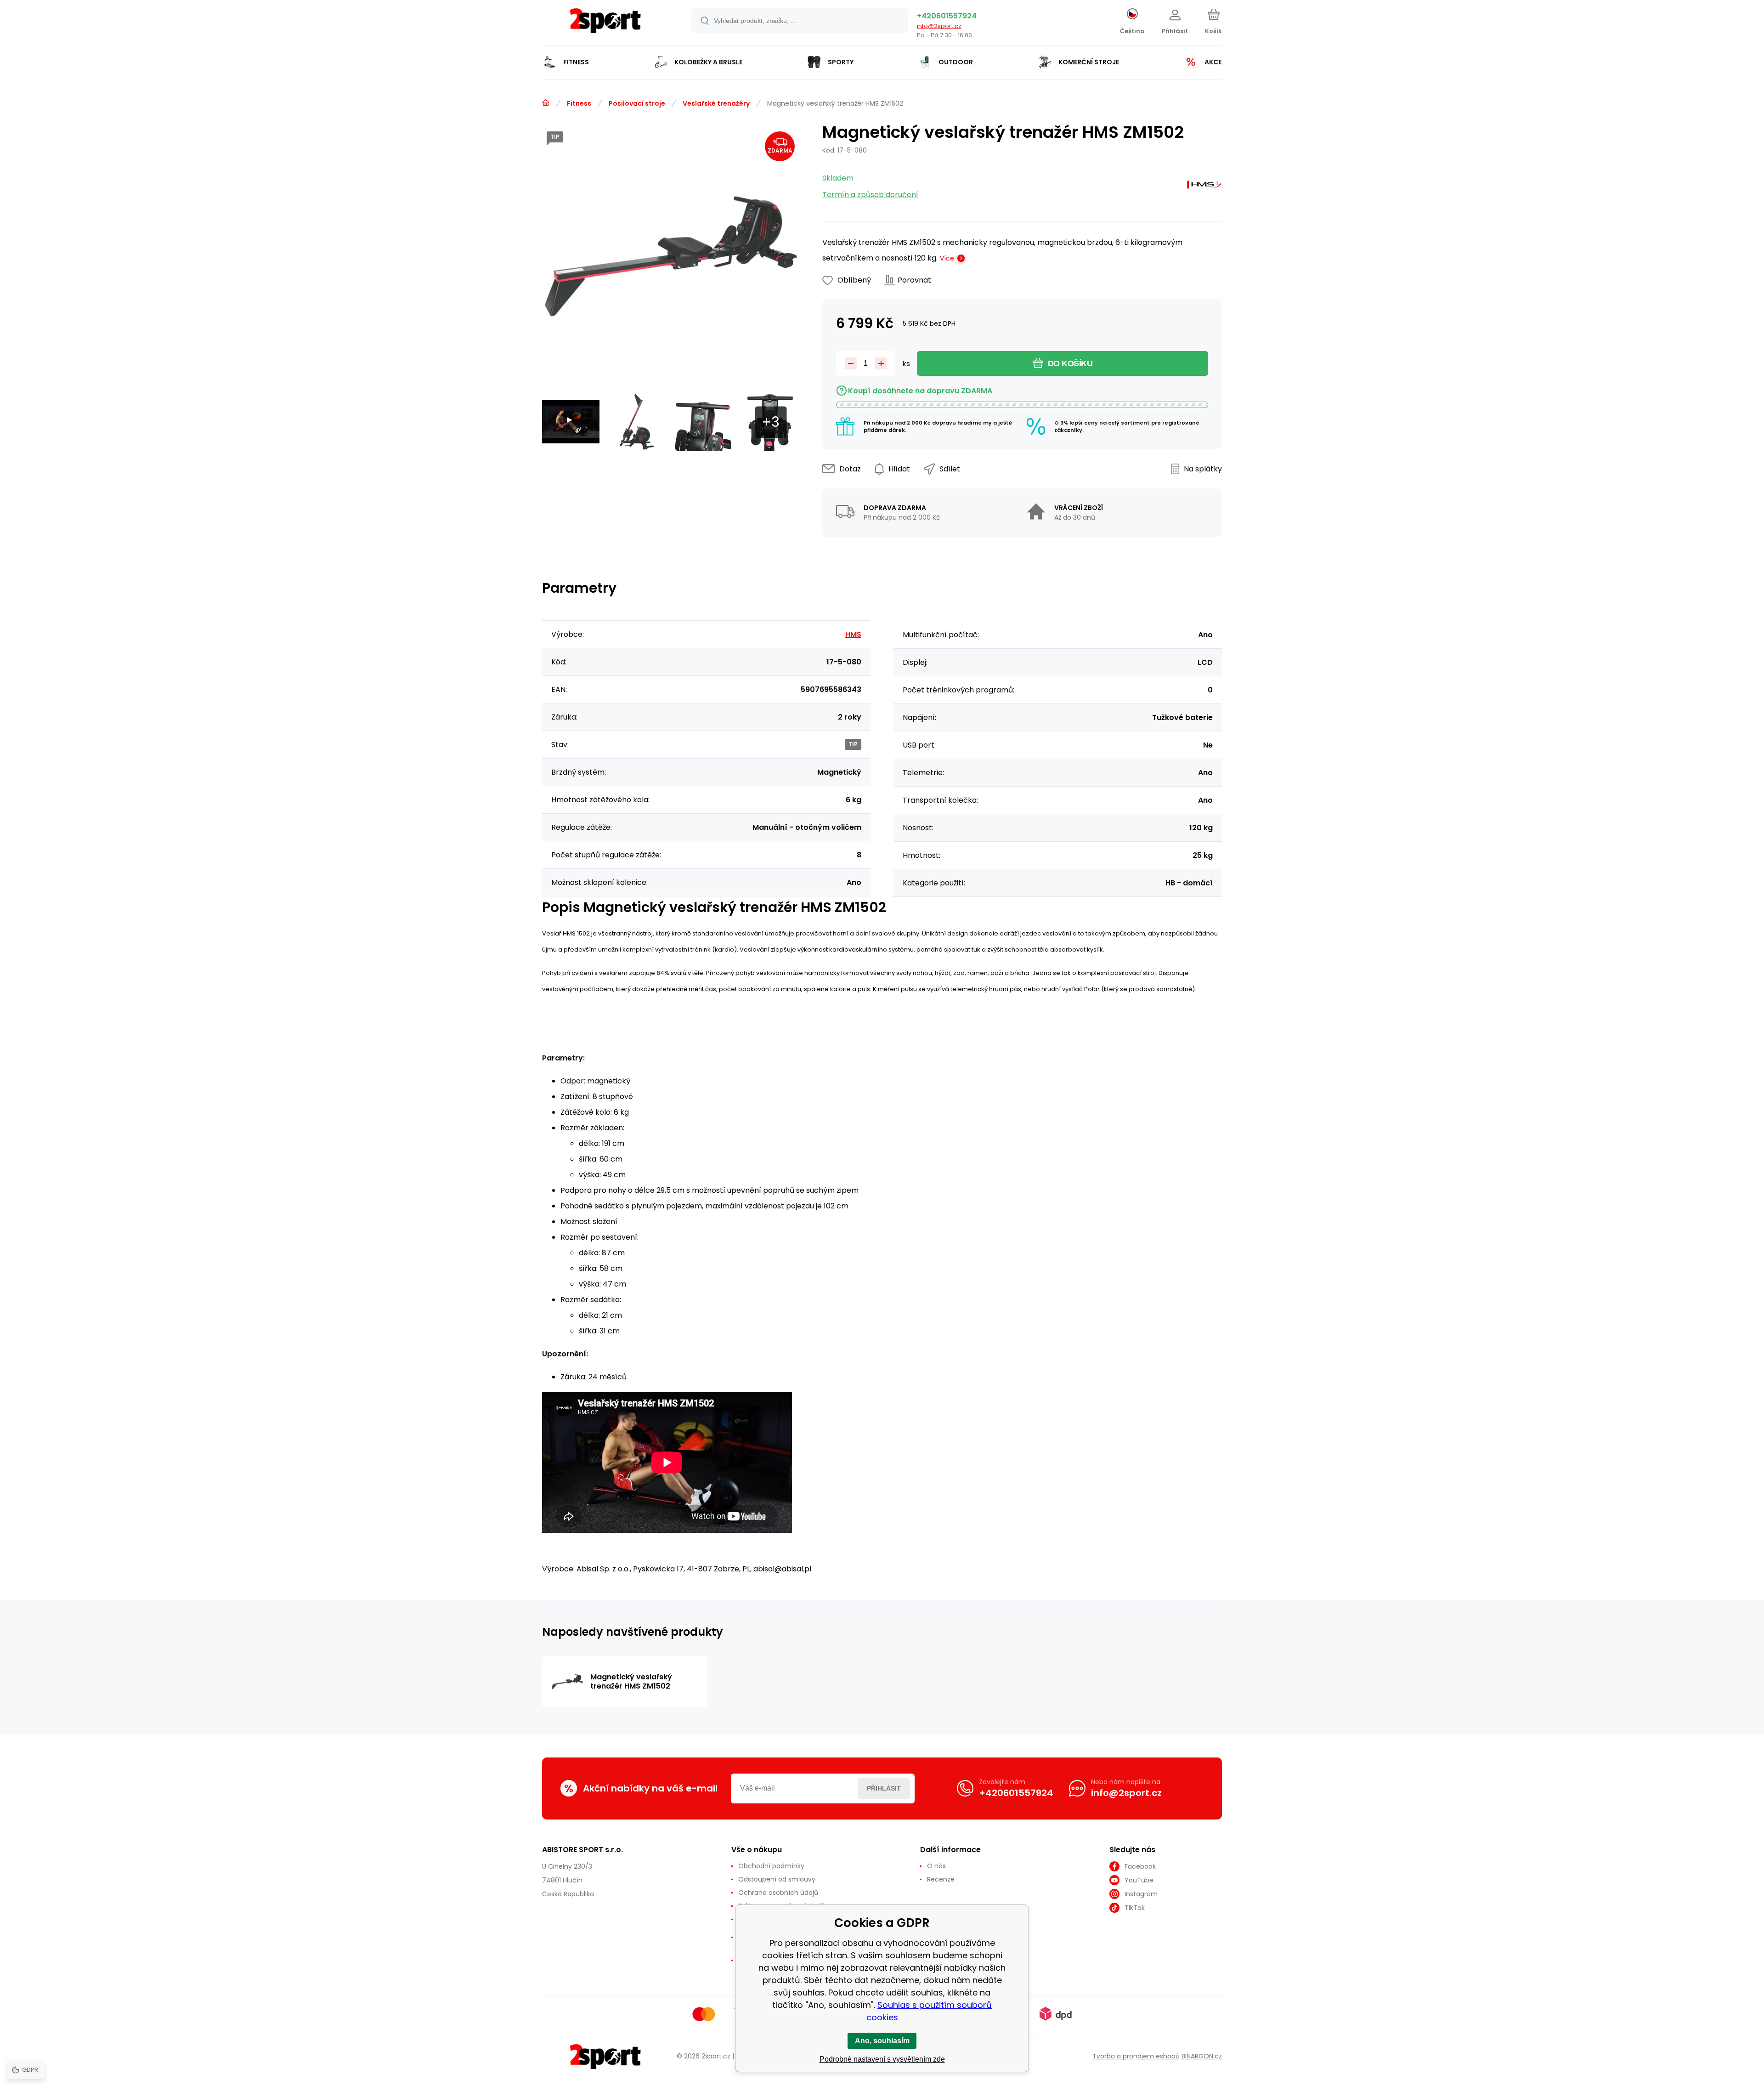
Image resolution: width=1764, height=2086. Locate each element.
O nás (936, 1866)
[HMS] (1204, 187)
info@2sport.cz (939, 26)
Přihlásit (884, 1788)
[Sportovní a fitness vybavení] (546, 103)
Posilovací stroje (637, 103)
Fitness (579, 103)
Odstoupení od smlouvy (777, 1879)
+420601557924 (947, 16)
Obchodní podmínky (771, 1866)
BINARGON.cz (1202, 2056)
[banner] (605, 24)
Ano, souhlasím (882, 2041)
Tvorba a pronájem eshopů (1136, 2056)
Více (947, 258)
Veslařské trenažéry (716, 103)
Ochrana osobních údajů (778, 1893)
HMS (853, 634)
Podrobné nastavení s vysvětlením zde (882, 2059)
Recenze (941, 1879)
